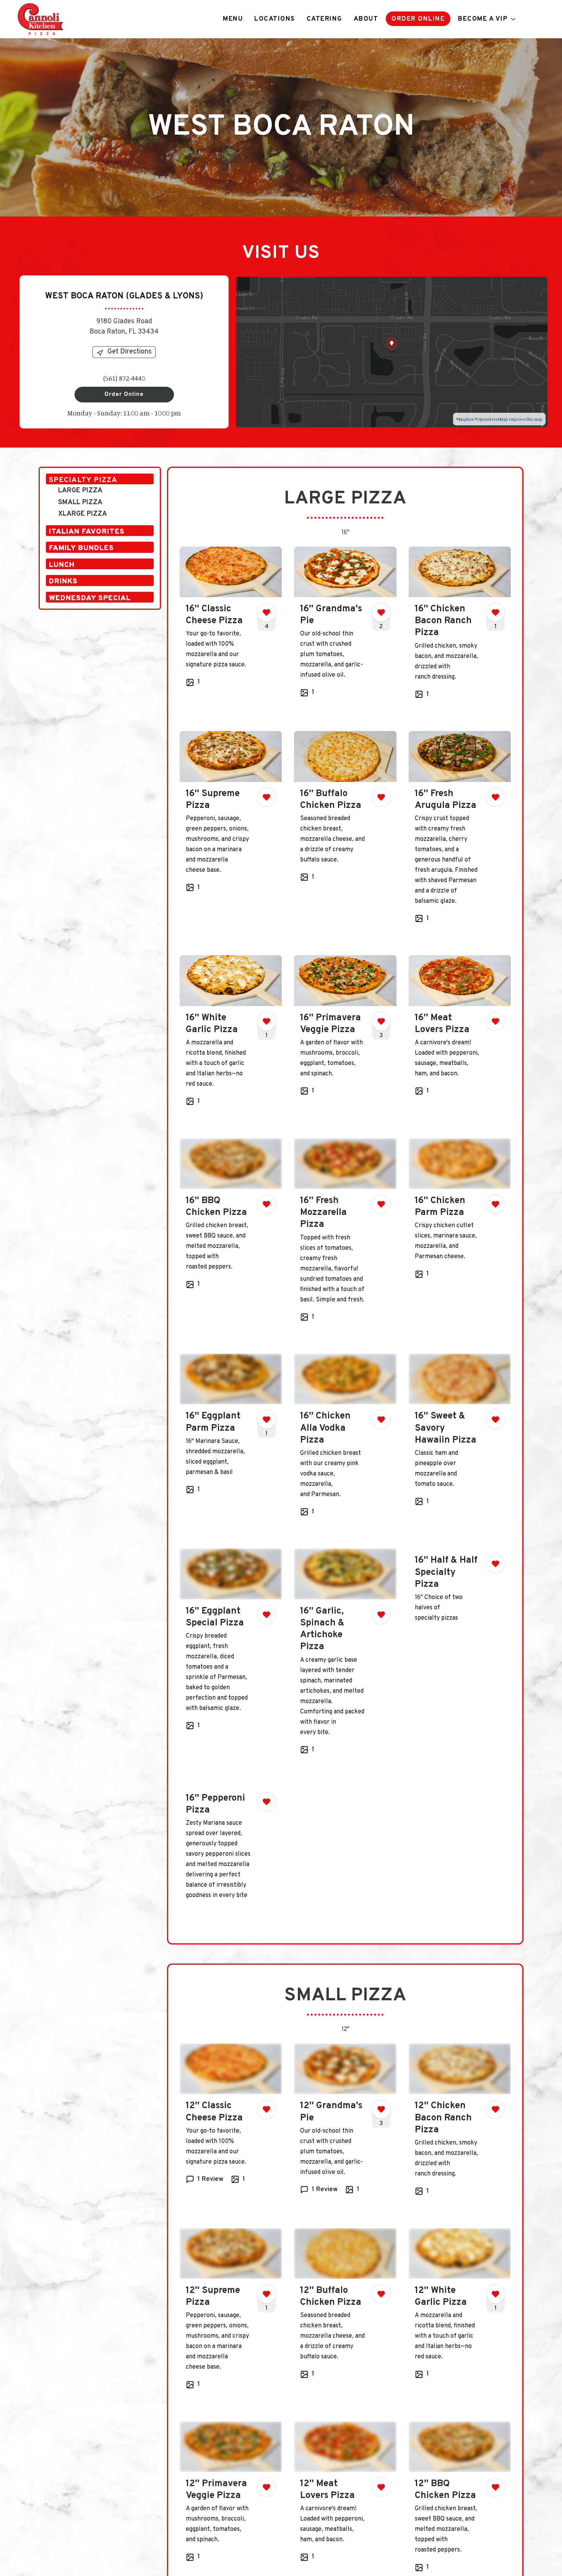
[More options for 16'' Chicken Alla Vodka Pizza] (381, 1420)
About (366, 19)
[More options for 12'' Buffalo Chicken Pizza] (381, 2294)
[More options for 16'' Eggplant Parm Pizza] (266, 1420)
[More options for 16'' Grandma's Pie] (381, 612)
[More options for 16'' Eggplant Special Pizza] (266, 1615)
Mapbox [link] (466, 419)
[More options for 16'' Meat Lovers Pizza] (495, 1021)
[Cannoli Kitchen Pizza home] (41, 19)
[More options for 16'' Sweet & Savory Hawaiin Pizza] (495, 1420)
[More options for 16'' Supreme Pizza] (266, 797)
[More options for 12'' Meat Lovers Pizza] (381, 2487)
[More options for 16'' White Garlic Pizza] (266, 1021)
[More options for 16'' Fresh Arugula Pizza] (495, 797)
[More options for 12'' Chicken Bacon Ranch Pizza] (495, 2109)
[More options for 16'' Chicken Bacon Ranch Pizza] (495, 612)
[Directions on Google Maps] (392, 351)
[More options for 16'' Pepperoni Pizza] (266, 1802)
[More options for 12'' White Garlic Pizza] (495, 2294)
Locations (275, 19)
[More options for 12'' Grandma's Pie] (381, 2109)
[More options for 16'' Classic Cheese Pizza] (266, 612)
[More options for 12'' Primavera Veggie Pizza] (266, 2487)
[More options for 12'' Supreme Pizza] (266, 2294)
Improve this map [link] (525, 419)
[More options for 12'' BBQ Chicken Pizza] (495, 2487)
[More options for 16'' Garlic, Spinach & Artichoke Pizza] (381, 1615)
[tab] (100, 479)
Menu (233, 19)
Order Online (418, 19)
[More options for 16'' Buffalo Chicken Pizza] (381, 797)
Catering (324, 19)
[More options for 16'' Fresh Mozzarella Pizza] (381, 1204)
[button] (487, 19)
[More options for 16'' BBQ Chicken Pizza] (266, 1204)
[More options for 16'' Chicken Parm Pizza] (495, 1204)
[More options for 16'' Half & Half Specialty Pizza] (495, 1564)
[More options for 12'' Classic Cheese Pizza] (266, 2109)
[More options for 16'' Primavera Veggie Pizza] (381, 1021)
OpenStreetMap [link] (492, 419)
